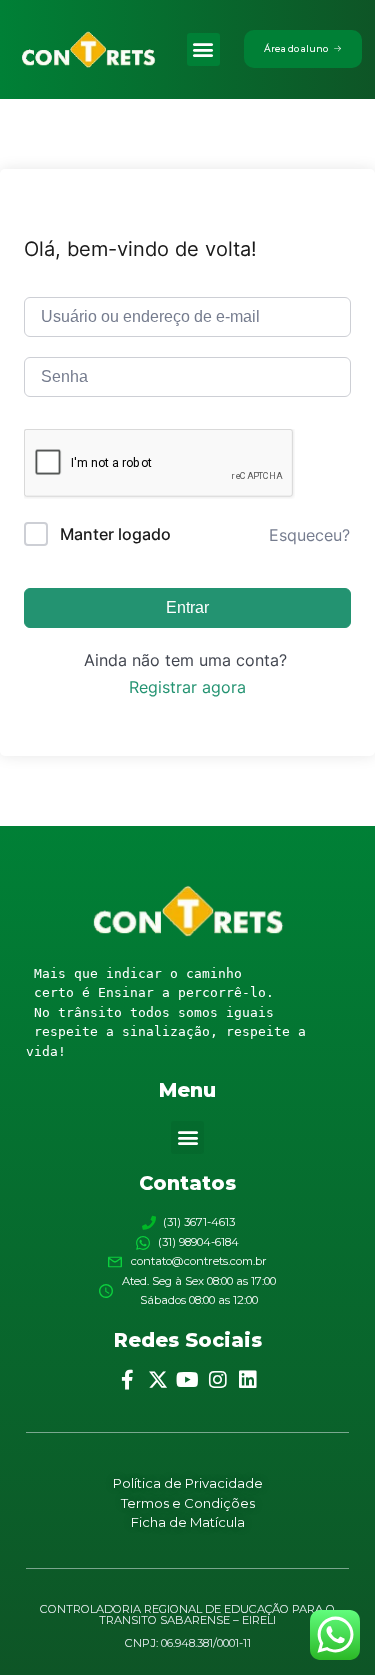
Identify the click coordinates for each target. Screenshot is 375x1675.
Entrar (187, 607)
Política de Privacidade (188, 1483)
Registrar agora (187, 687)
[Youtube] (188, 1380)
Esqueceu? (309, 535)
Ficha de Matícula (188, 1522)
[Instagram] (218, 1380)
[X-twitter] (158, 1380)
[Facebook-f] (128, 1380)
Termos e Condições (188, 1503)
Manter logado (115, 534)
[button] (203, 49)
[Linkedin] (248, 1380)
